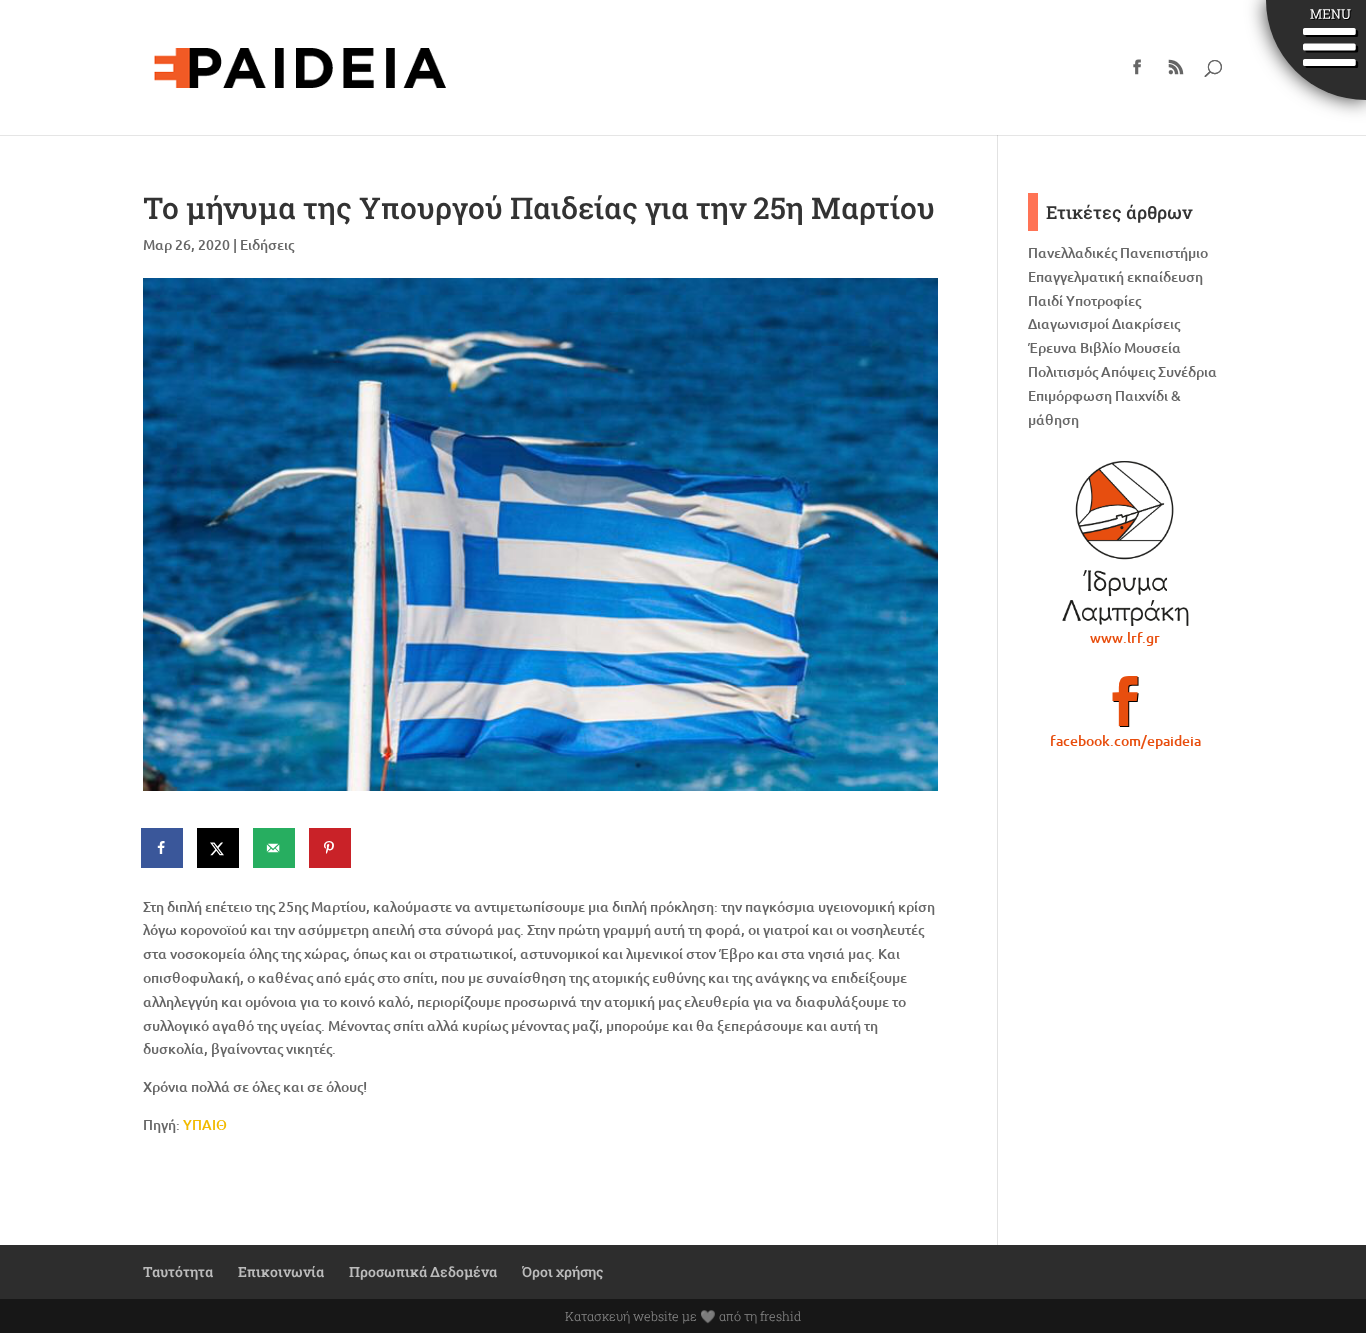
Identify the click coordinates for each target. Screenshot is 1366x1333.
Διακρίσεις (1146, 323)
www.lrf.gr (1125, 637)
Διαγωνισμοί (1068, 323)
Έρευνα (1052, 347)
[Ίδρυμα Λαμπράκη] (1125, 543)
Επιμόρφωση (1070, 395)
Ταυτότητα (178, 1271)
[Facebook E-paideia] (1125, 710)
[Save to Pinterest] (331, 848)
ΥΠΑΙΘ (205, 1124)
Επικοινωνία (281, 1271)
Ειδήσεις (267, 244)
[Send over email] (275, 848)
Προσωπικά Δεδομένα (423, 1271)
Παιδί (1045, 300)
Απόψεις (1128, 371)
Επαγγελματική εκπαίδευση (1115, 276)
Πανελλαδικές (1072, 252)
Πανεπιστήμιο (1164, 252)
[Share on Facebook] (163, 848)
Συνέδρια (1187, 371)
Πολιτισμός (1063, 371)
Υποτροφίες (1103, 300)
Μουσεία (1152, 347)
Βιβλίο (1100, 347)
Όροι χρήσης (562, 1271)
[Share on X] (219, 848)
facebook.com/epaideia (1125, 740)
